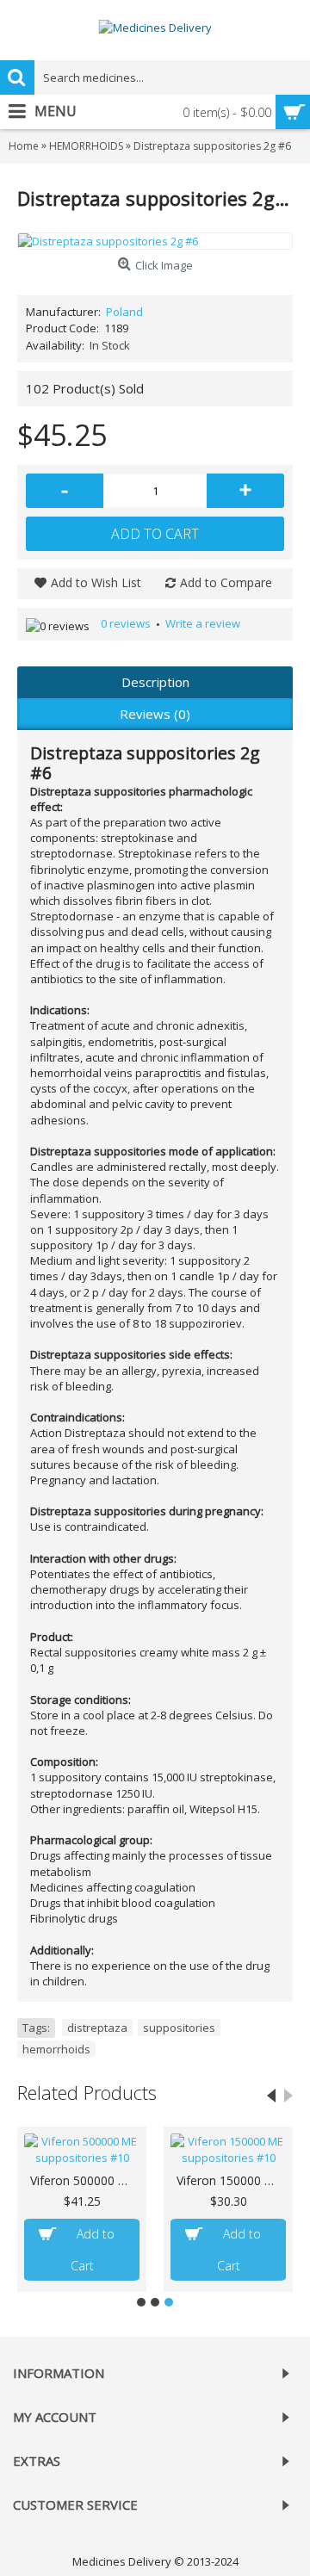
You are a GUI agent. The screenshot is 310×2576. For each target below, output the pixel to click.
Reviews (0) (155, 714)
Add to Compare (226, 582)
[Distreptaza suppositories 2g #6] (155, 241)
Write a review (203, 623)
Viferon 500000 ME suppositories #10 (85, 2180)
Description (155, 682)
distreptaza (97, 2028)
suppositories (179, 2028)
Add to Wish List (96, 582)
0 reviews (126, 623)
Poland (124, 312)
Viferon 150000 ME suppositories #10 (231, 2180)
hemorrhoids (56, 2049)
